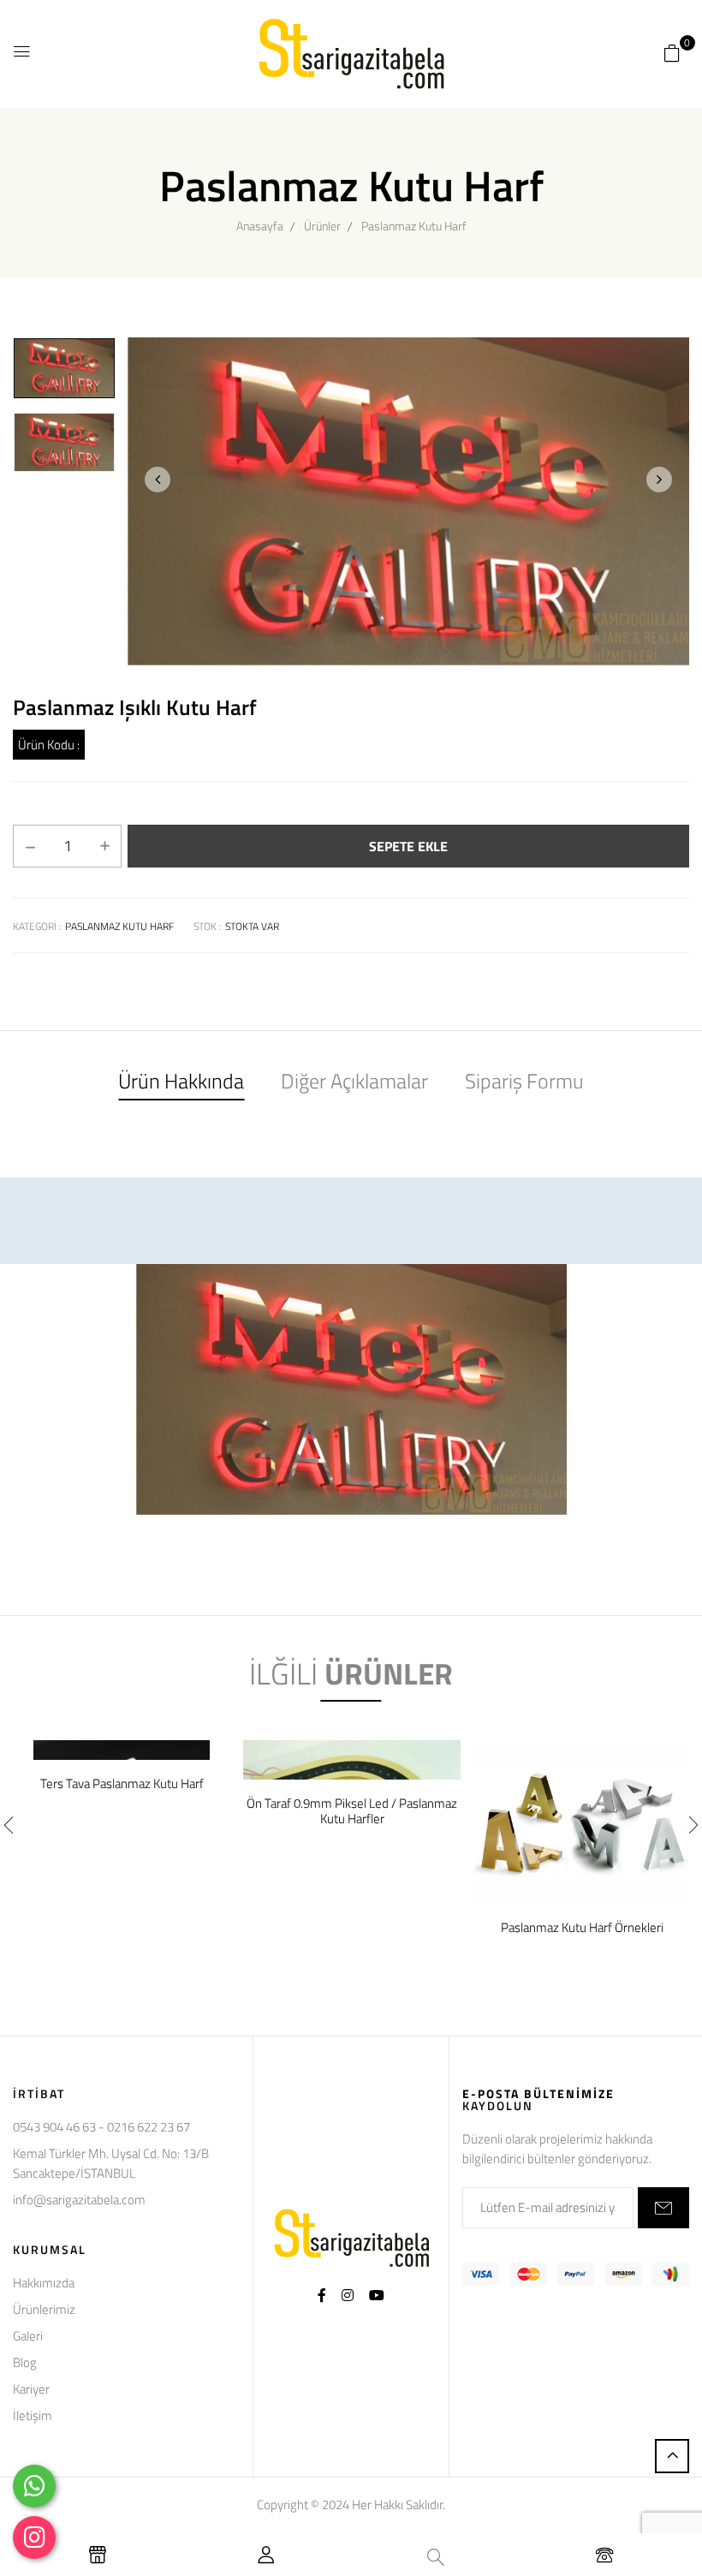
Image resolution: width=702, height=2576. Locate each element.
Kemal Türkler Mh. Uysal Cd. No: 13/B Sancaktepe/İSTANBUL (111, 2163)
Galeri (28, 2336)
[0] (672, 53)
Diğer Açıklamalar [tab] (354, 1081)
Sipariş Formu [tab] (524, 1081)
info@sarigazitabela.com (79, 2200)
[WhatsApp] (34, 2486)
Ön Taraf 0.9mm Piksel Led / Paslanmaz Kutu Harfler (352, 1811)
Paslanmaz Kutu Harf (414, 226)
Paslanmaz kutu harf (119, 926)
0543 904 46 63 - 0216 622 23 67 (101, 2127)
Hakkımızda (44, 2283)
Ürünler (322, 226)
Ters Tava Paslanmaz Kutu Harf (122, 1784)
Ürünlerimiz (44, 2309)
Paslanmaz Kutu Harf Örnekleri (582, 1928)
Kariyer (31, 2389)
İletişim (33, 2415)
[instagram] (34, 2537)
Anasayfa (260, 226)
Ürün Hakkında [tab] (181, 1081)
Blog (25, 2362)
